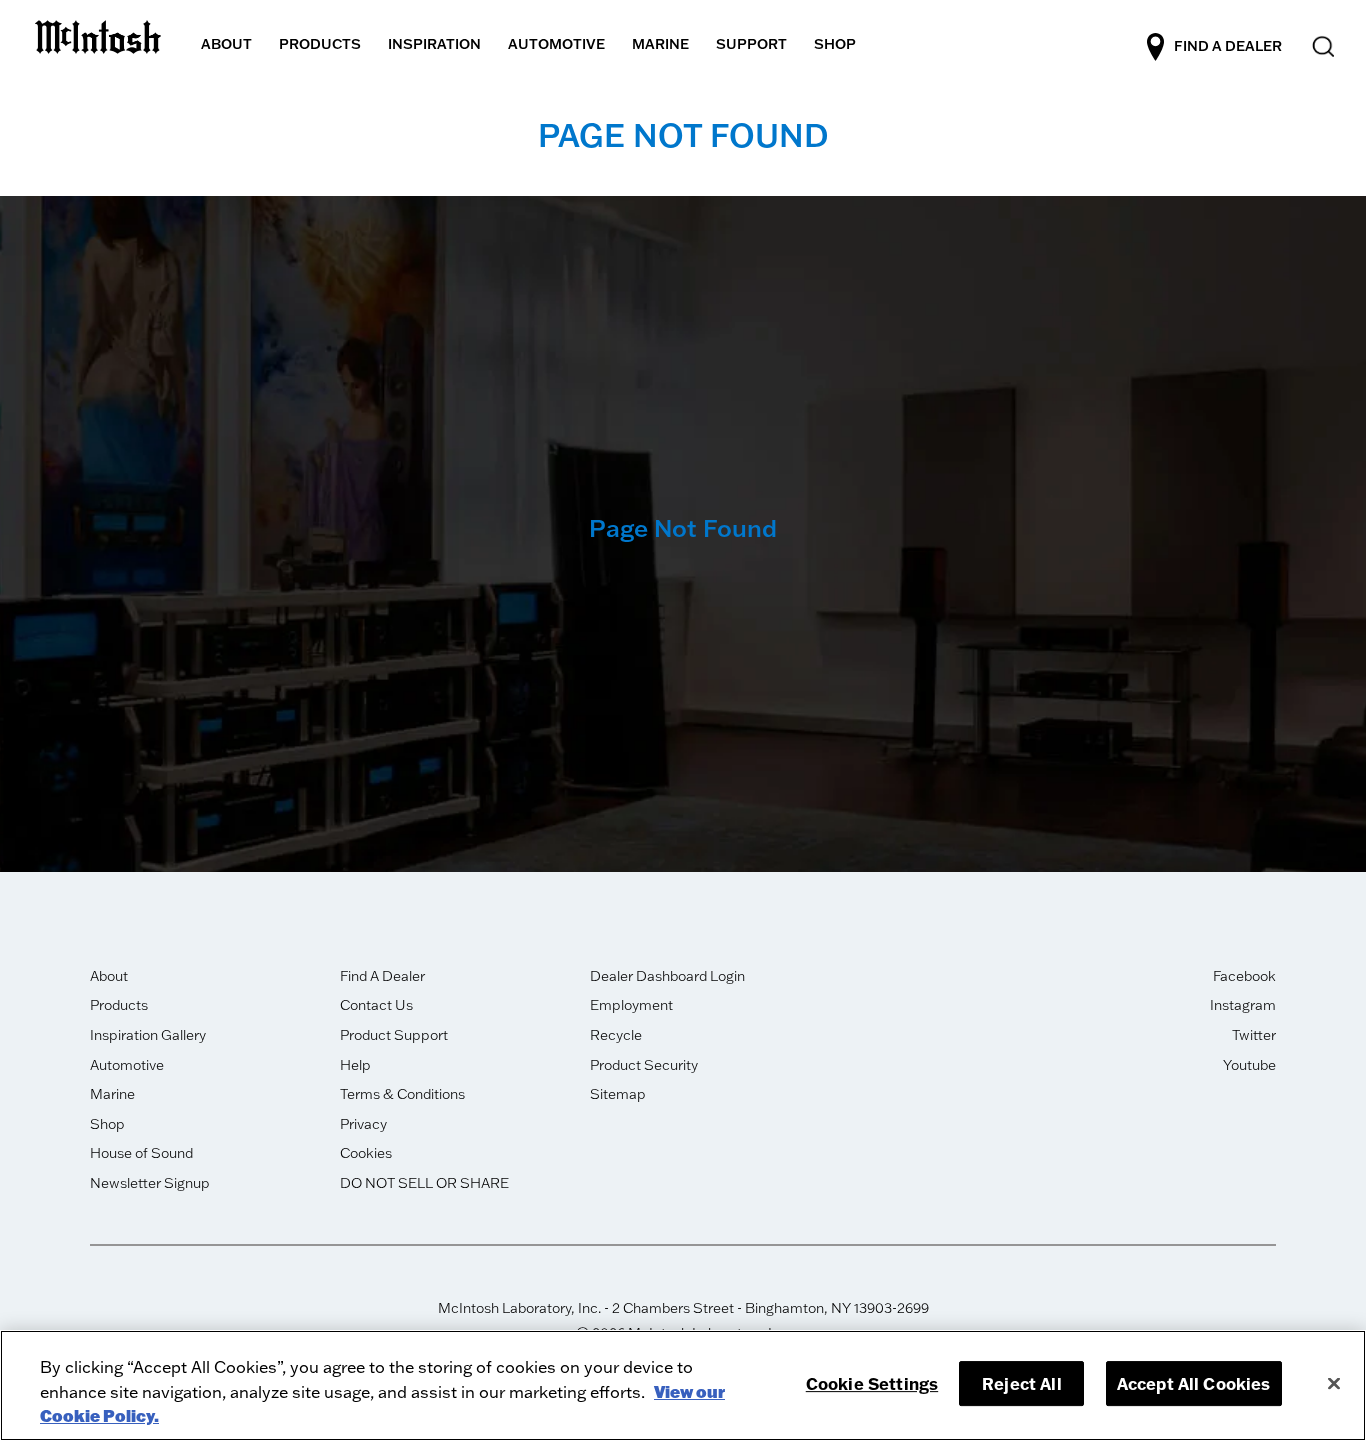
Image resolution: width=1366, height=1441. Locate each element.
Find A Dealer (382, 976)
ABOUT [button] (226, 44)
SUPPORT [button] (751, 44)
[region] (683, 1385)
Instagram (1243, 1005)
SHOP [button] (835, 44)
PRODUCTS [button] (320, 44)
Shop (107, 1124)
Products (119, 1005)
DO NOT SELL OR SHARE (424, 1183)
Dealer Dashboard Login (667, 976)
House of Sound (141, 1153)
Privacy (363, 1124)
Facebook (1244, 976)
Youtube (1249, 1065)
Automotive (127, 1065)
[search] (1321, 47)
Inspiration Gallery (148, 1035)
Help (355, 1065)
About (109, 976)
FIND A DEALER (1228, 45)
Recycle (616, 1035)
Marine (112, 1094)
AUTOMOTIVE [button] (556, 44)
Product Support (394, 1035)
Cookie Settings (872, 1383)
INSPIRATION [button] (434, 44)
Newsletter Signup (150, 1183)
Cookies (366, 1153)
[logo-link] (98, 32)
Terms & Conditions (402, 1094)
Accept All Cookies (1194, 1383)
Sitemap (618, 1094)
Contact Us (376, 1005)
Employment (631, 1005)
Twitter (1254, 1035)
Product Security (644, 1065)
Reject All (1022, 1383)
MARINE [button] (660, 44)
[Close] (1334, 1383)
